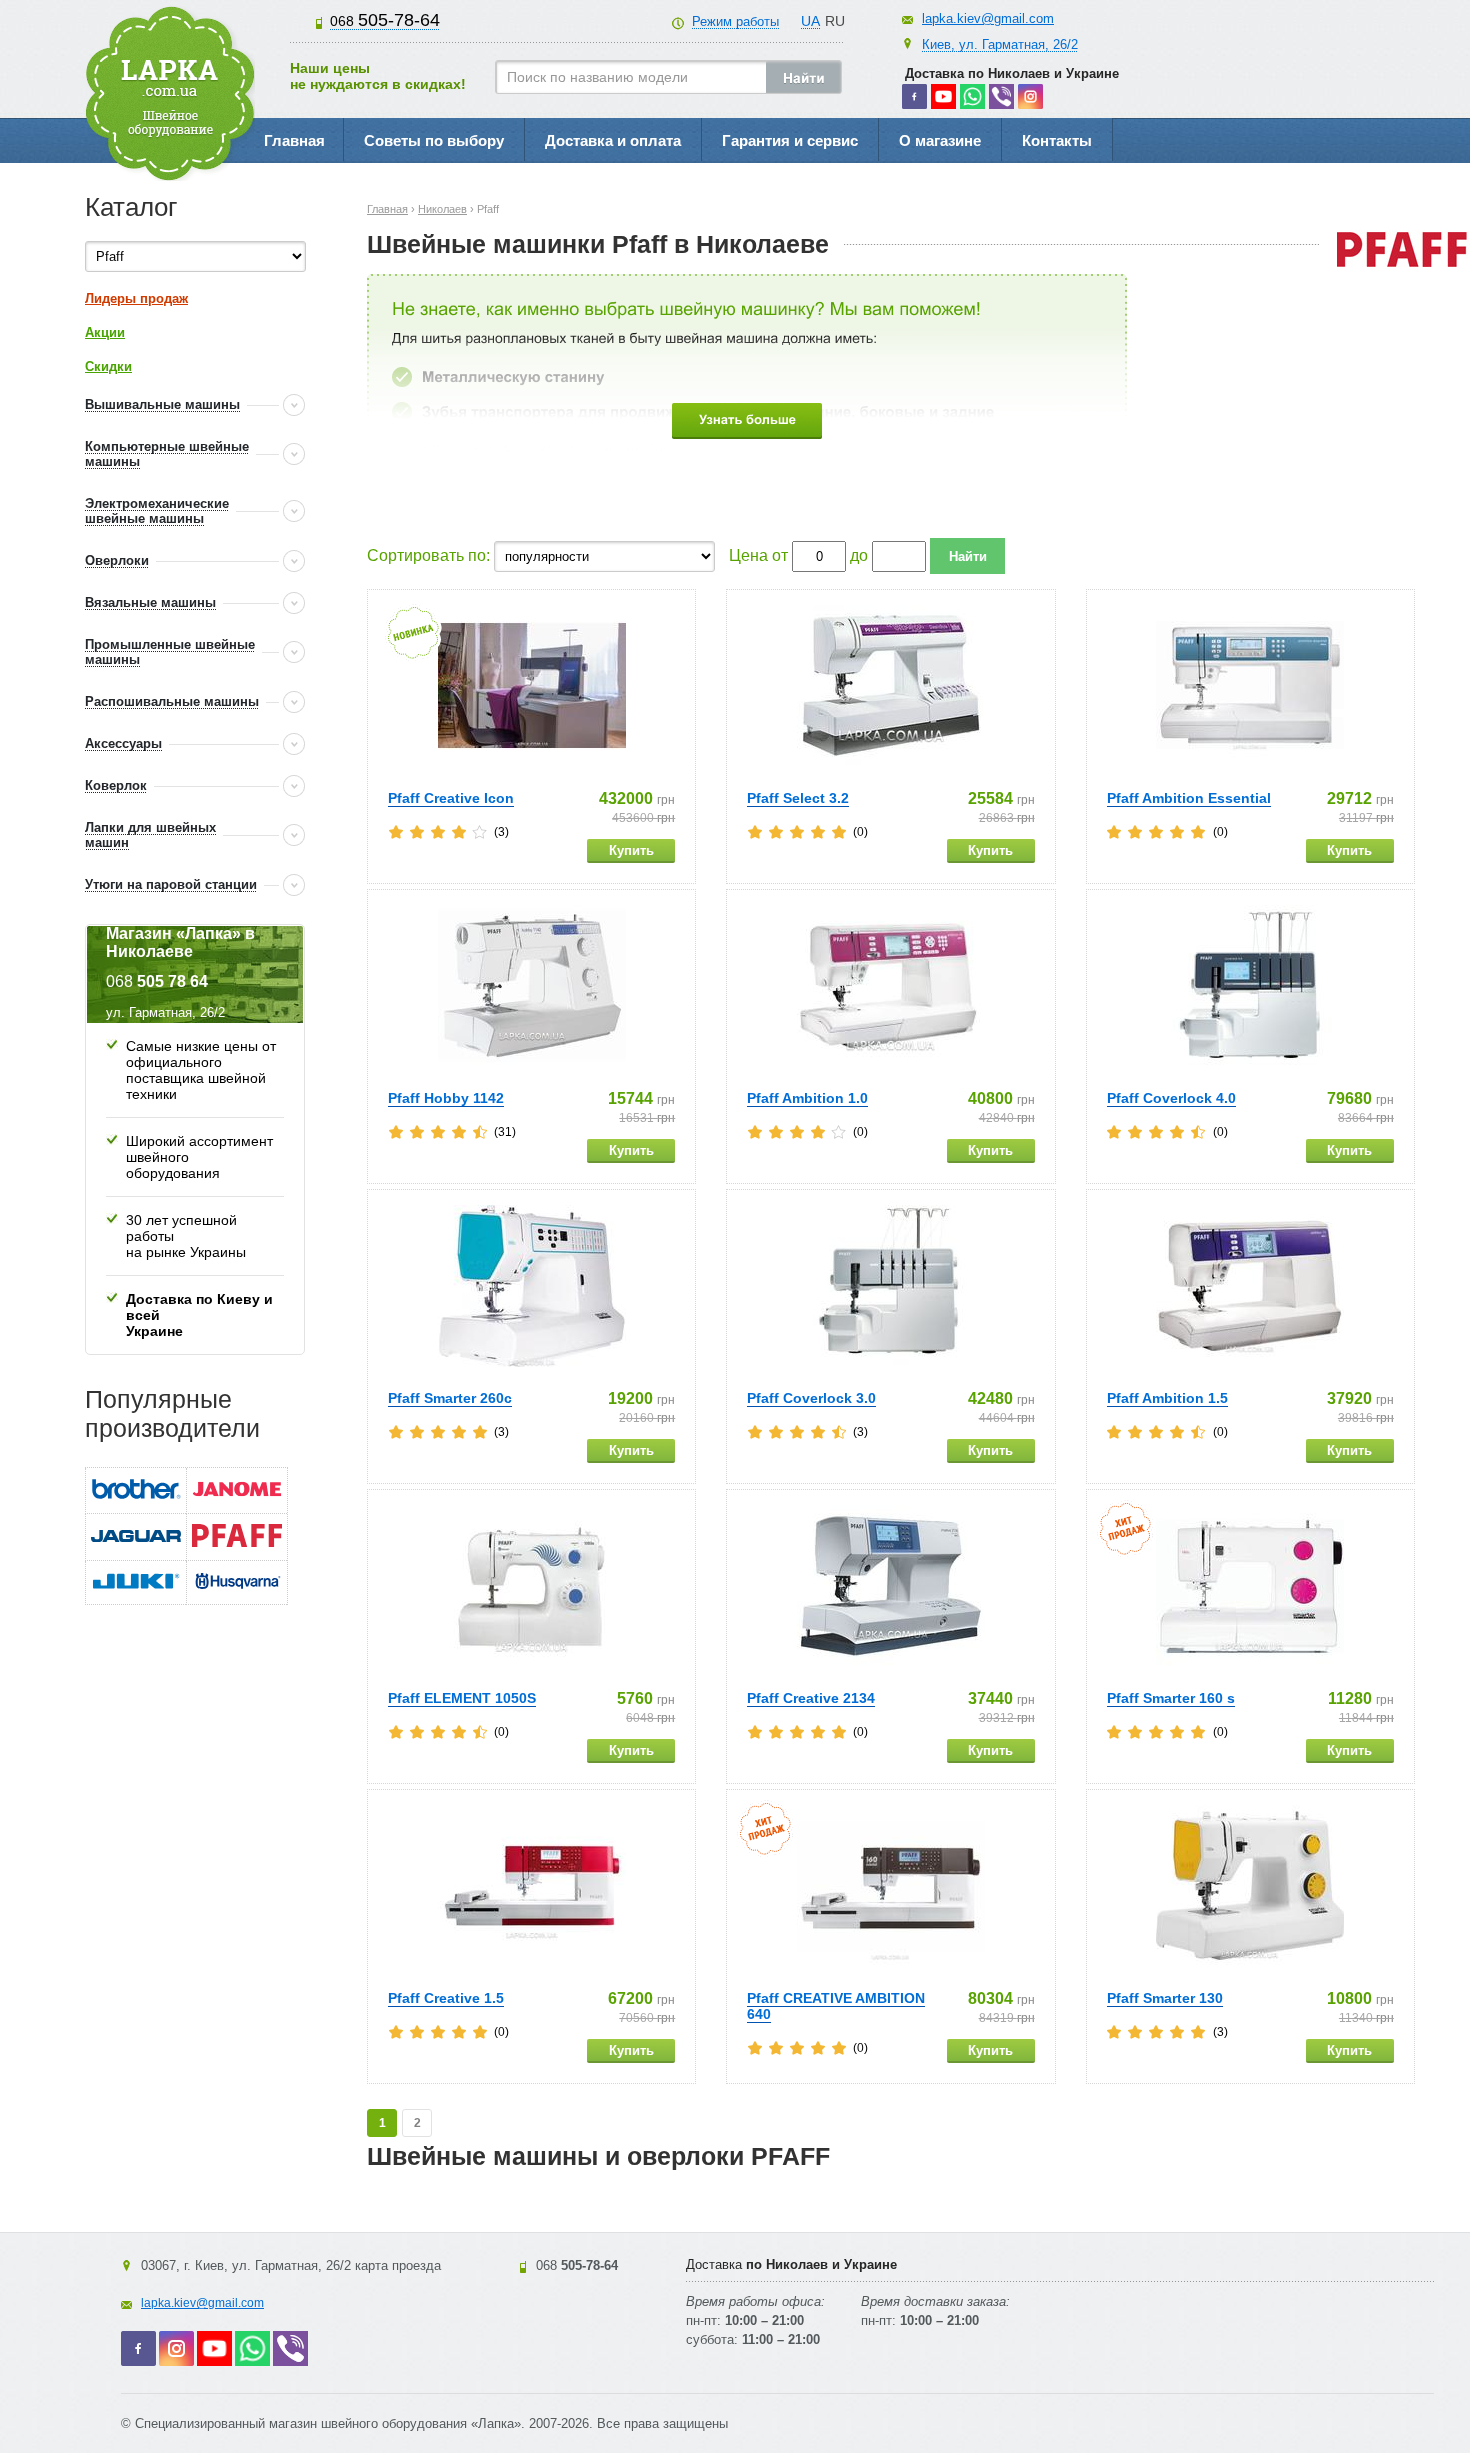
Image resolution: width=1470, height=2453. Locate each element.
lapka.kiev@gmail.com (988, 18)
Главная (294, 140)
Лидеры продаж (136, 298)
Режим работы (735, 21)
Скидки (108, 366)
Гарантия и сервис (790, 140)
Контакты (1057, 140)
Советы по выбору (434, 140)
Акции (105, 332)
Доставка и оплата (613, 140)
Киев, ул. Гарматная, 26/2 (1000, 44)
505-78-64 (385, 20)
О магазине (940, 140)
